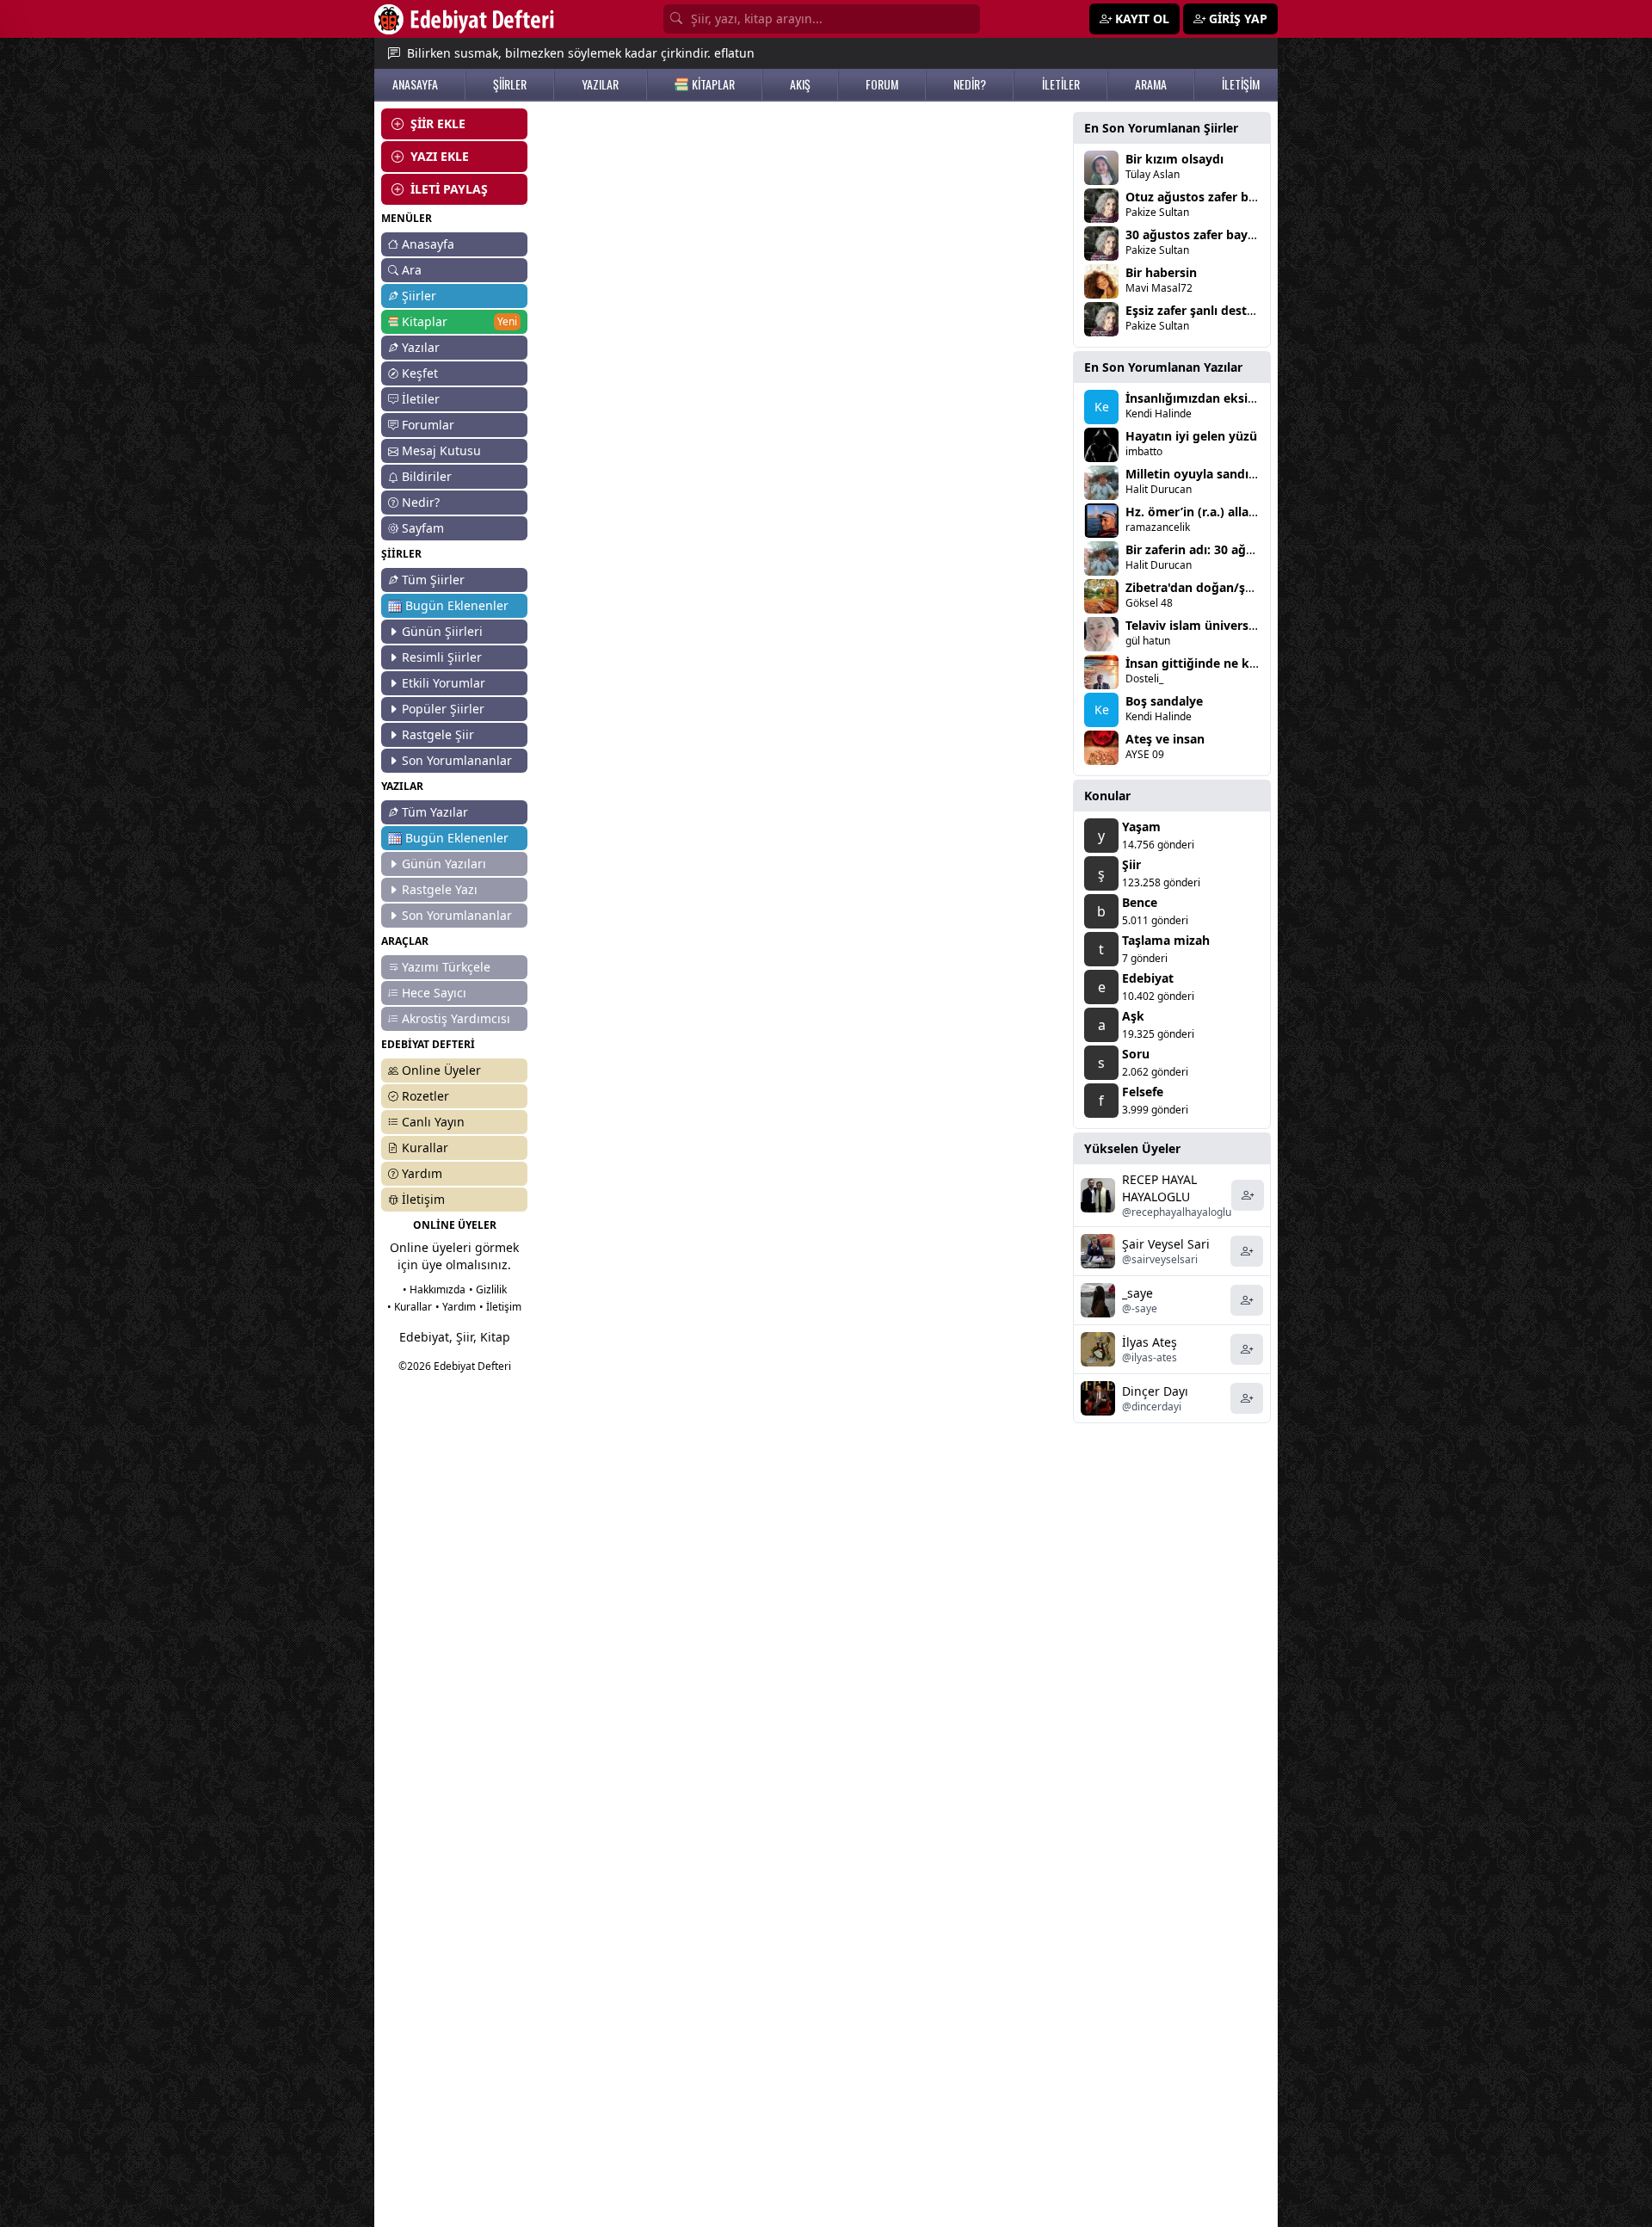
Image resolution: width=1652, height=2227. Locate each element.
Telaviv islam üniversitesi (1199, 625)
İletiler (421, 399)
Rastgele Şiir (438, 734)
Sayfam (423, 528)
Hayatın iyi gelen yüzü (1191, 436)
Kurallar (425, 1147)
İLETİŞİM (1241, 84)
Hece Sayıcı (434, 993)
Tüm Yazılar (435, 812)
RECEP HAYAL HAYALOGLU (1159, 1188)
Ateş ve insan (1165, 739)
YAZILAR (600, 84)
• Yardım (456, 1307)
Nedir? (421, 502)
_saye (1137, 1293)
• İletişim (500, 1307)
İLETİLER (1061, 84)
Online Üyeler (441, 1070)
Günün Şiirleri (442, 631)
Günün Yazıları (444, 864)
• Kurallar (410, 1307)
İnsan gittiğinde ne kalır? (1200, 663)
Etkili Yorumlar (444, 683)
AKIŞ (800, 84)
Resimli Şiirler (442, 657)
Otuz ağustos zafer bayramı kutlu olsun (1243, 197)
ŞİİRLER (510, 84)
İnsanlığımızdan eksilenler (1203, 398)
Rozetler (425, 1096)
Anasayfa (428, 244)
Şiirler (419, 296)
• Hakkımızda (434, 1289)
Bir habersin (1161, 272)
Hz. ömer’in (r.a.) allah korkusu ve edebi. (1246, 512)
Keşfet (420, 373)
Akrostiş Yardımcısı (456, 1018)
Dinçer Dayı (1155, 1391)
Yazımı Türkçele (446, 967)
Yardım (422, 1173)
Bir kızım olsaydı (1174, 159)
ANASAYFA (415, 84)
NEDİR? (970, 84)
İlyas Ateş (1150, 1342)
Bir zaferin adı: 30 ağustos (1202, 549)
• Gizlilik (488, 1289)
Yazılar (421, 347)
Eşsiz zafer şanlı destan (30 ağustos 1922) (1247, 310)
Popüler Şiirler (443, 709)
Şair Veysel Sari (1166, 1244)
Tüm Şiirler (433, 580)
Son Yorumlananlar (457, 760)
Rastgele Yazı (440, 889)
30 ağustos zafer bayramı (1200, 234)
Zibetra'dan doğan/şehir (1197, 587)
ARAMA (1151, 84)
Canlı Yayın (433, 1122)
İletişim (423, 1199)
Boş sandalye (1164, 701)
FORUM (882, 84)
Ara (412, 270)
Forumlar (428, 425)
